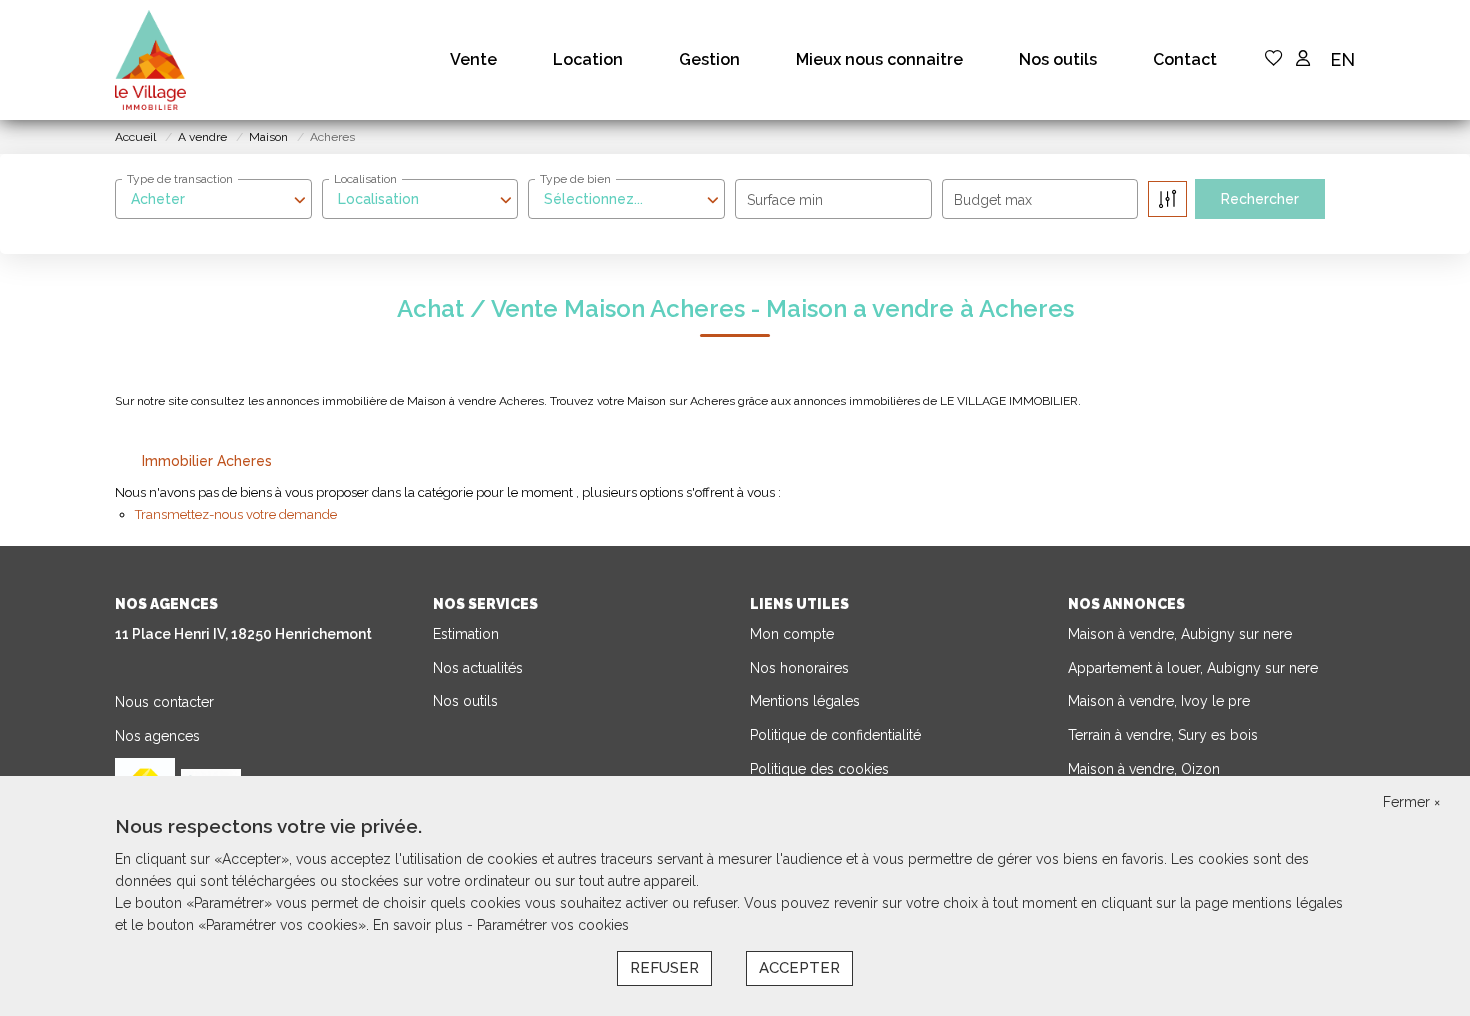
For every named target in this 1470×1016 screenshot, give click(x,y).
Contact (1185, 59)
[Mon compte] (1303, 59)
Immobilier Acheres (207, 461)
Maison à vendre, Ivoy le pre (1159, 701)
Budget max (993, 200)
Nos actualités (478, 668)
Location (588, 59)
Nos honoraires (799, 668)
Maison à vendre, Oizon (1144, 769)
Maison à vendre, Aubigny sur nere (1180, 634)
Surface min (785, 200)
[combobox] (213, 199)
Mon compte (792, 634)
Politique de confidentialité (835, 735)
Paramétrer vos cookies (553, 925)
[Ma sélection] (1274, 59)
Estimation (466, 634)
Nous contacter (164, 702)
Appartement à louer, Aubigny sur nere (1193, 668)
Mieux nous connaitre (879, 59)
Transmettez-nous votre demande (236, 514)
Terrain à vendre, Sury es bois (1163, 735)
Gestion (709, 59)
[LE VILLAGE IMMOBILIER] (150, 60)
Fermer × (1411, 802)
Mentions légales (805, 701)
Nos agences (157, 736)
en (1342, 59)
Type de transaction (180, 179)
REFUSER (664, 968)
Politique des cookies (819, 769)
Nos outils (1058, 59)
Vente (473, 59)
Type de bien (575, 179)
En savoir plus (420, 925)
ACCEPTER (799, 968)
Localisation (365, 179)
